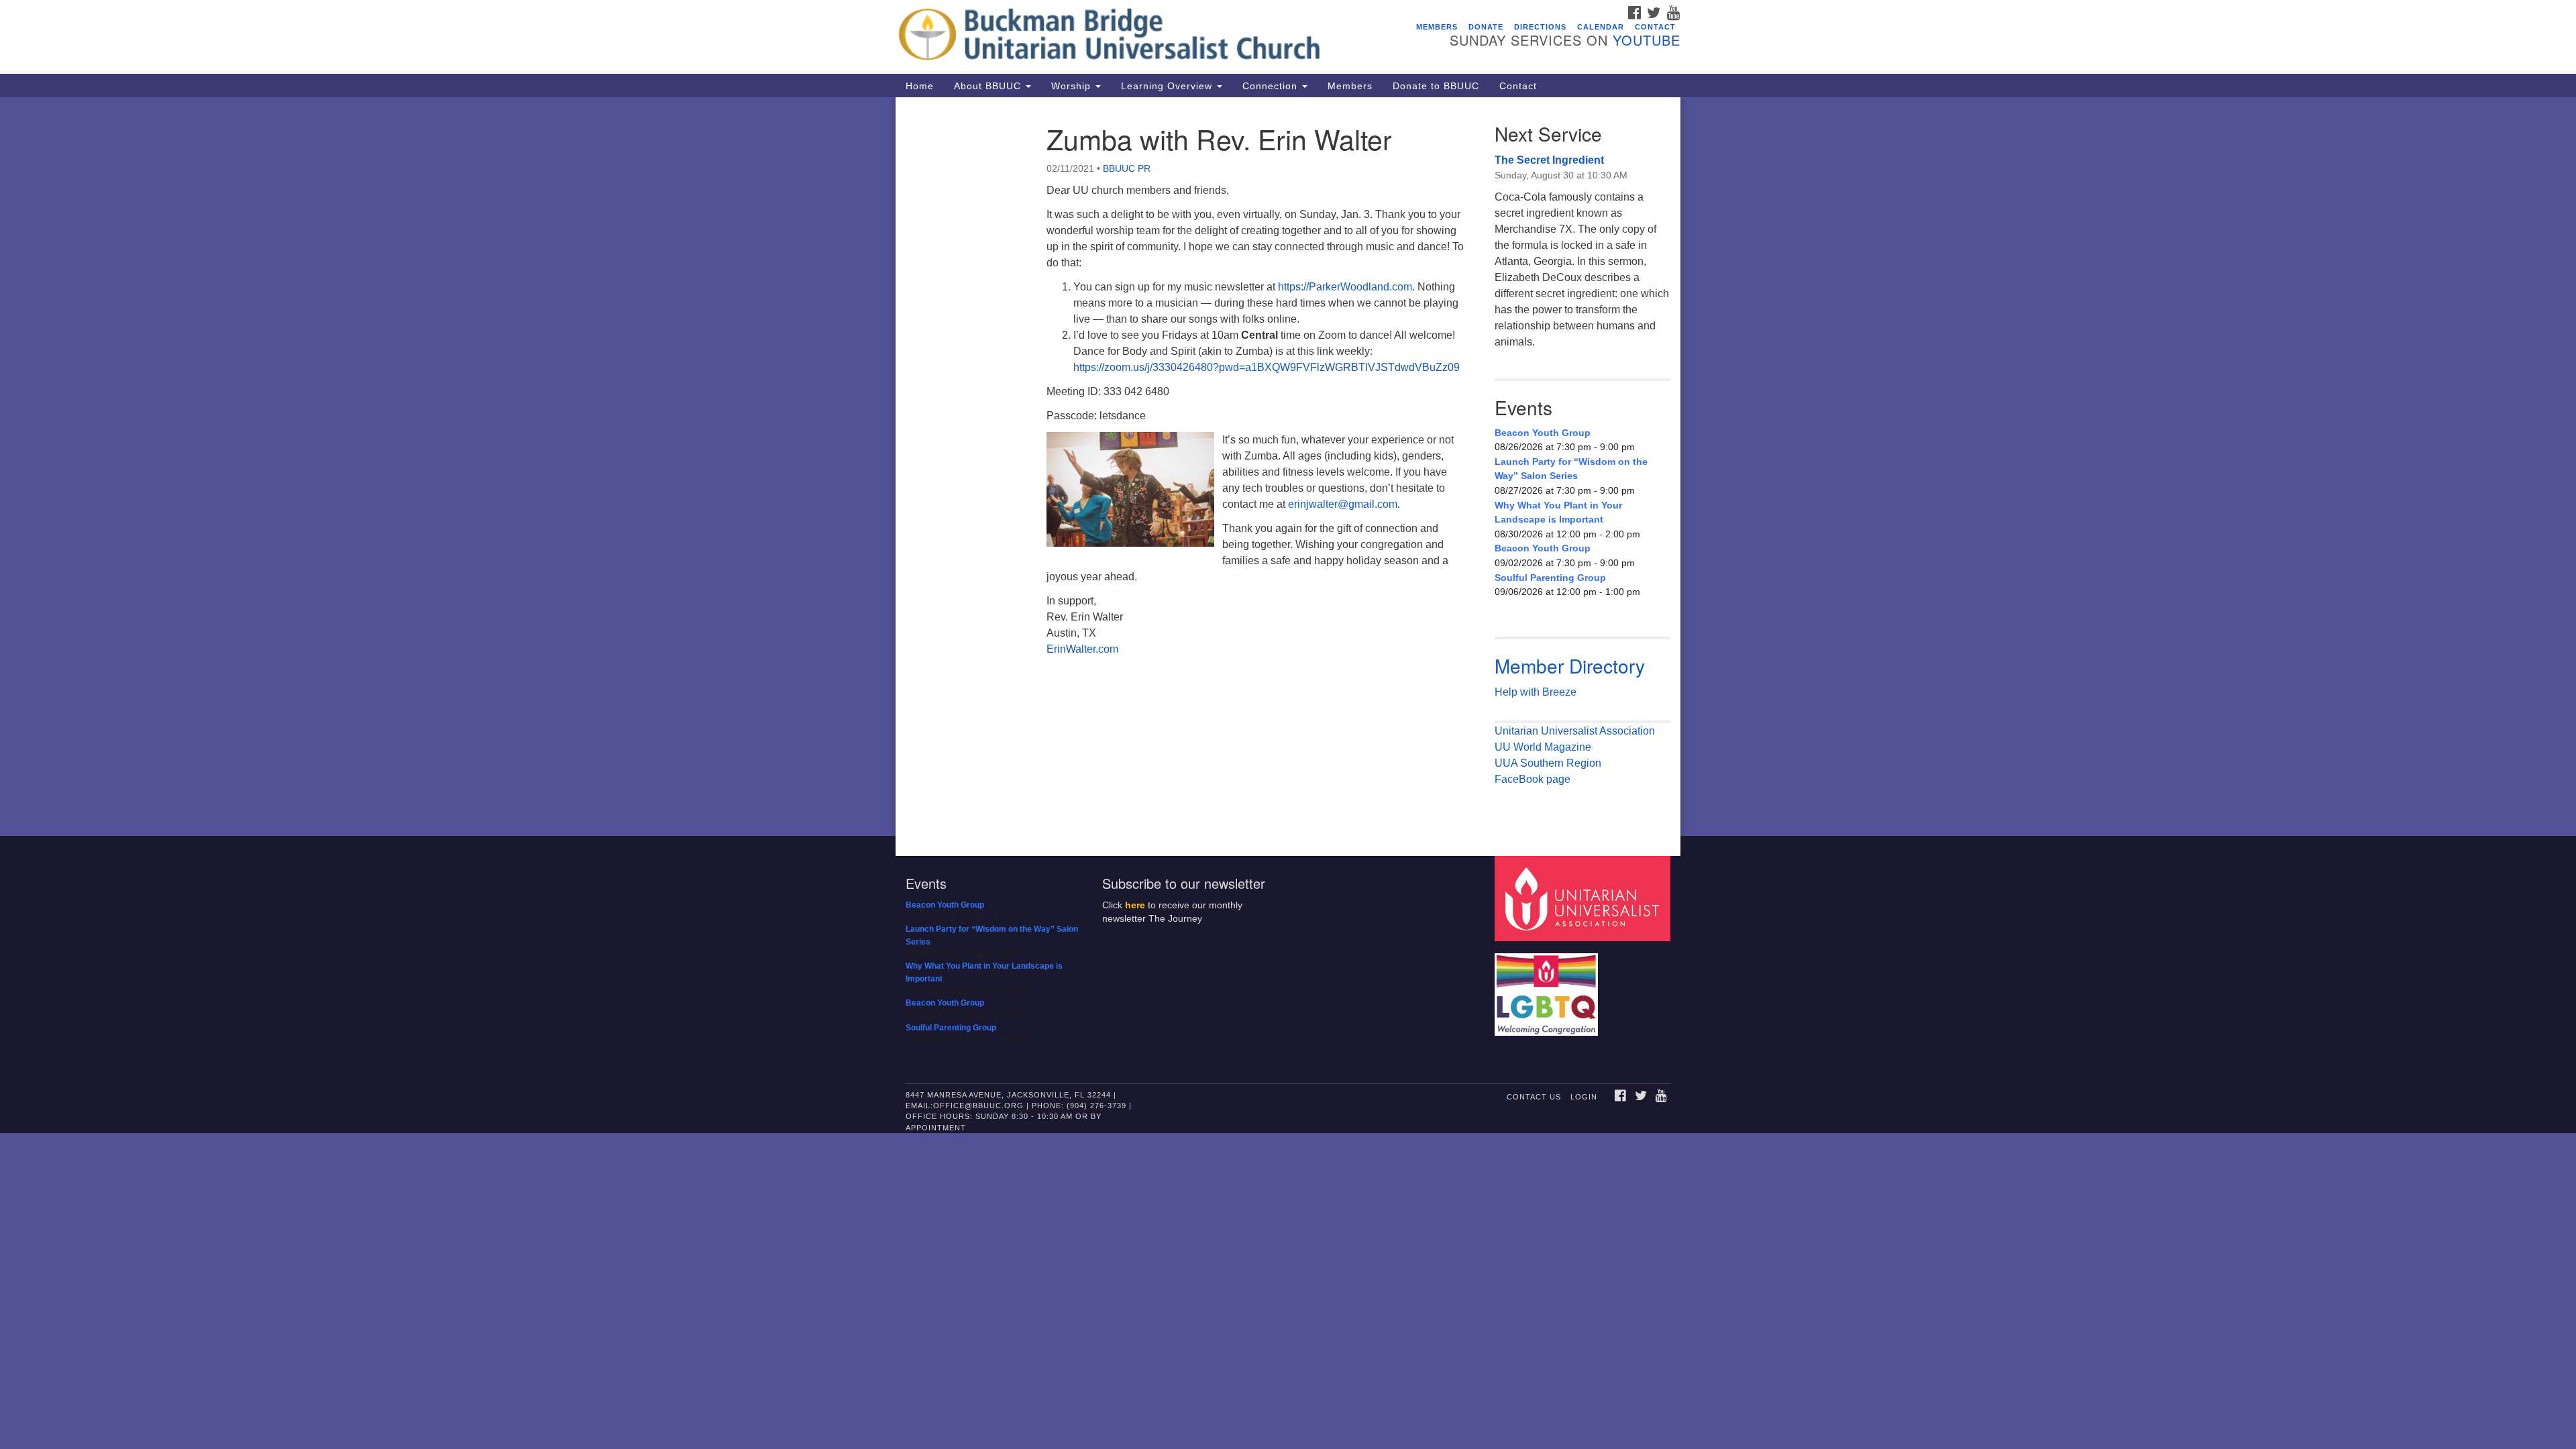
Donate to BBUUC (1436, 86)
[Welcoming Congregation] (1548, 988)
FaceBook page (1533, 779)
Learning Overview (1168, 86)
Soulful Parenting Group (1550, 578)
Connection (1272, 86)
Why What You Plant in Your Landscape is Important (1558, 513)
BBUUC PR (1127, 168)
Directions (1540, 27)
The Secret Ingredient (1549, 160)
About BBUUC (989, 86)
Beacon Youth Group (1543, 433)
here (1135, 905)
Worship (1073, 86)
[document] (1288, 467)
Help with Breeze (1536, 692)
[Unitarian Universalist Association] (1585, 898)
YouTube (1647, 40)
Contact (1655, 27)
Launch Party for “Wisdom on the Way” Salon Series (1571, 469)
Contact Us (1534, 1097)
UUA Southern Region (1548, 763)
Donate (1486, 27)
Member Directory (1570, 665)
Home (920, 86)
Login (1584, 1097)
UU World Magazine (1543, 747)
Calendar (1601, 27)
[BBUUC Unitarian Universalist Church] (1125, 37)
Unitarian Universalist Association (1575, 731)
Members (1437, 27)
